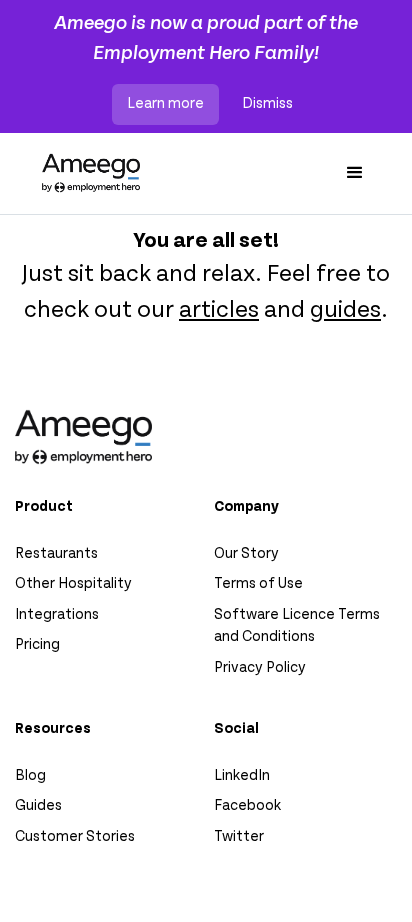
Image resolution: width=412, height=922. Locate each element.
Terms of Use (258, 583)
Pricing (37, 644)
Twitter (239, 836)
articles (219, 309)
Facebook (247, 805)
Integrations (57, 614)
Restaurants (56, 553)
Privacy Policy (260, 667)
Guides (38, 805)
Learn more (165, 103)
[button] (355, 174)
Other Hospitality (73, 583)
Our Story (246, 553)
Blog (30, 775)
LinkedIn (242, 775)
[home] (86, 173)
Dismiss (267, 103)
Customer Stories (75, 836)
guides (345, 309)
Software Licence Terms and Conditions (297, 626)
